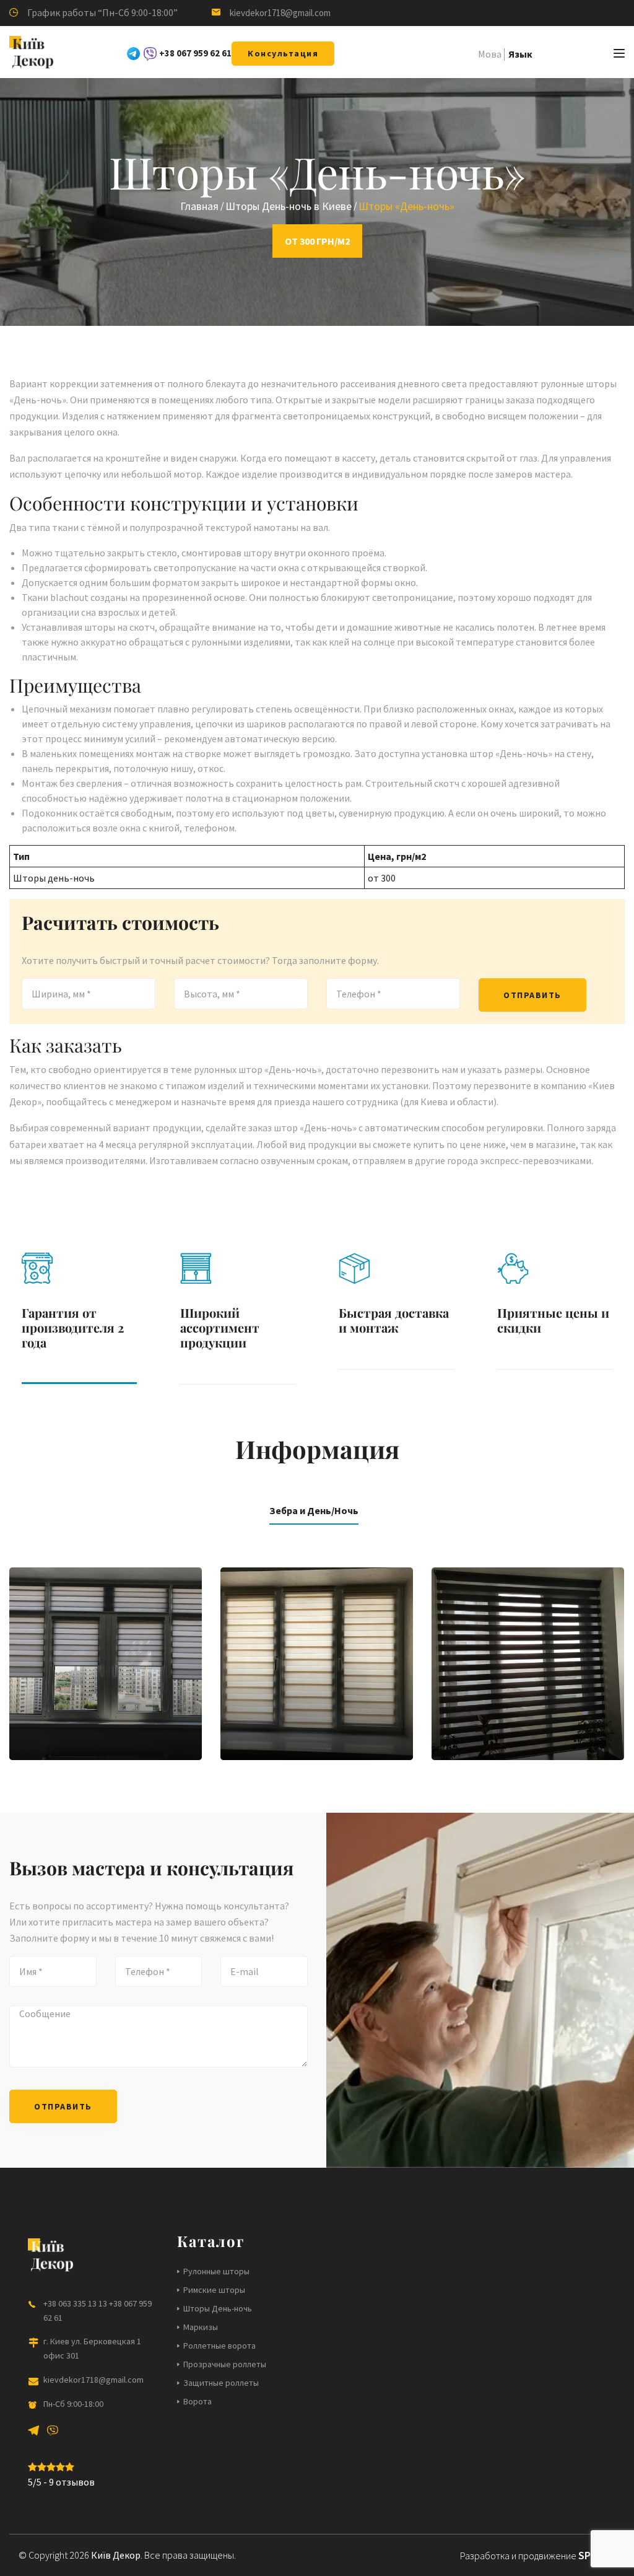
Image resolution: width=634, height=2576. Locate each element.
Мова (490, 54)
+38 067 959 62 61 (195, 53)
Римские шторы (214, 2290)
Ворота (198, 2401)
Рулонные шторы (216, 2271)
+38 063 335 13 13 (75, 2303)
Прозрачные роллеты (225, 2364)
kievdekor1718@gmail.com (280, 13)
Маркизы (201, 2327)
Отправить (532, 995)
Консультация (283, 53)
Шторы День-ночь (218, 2308)
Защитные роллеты (221, 2383)
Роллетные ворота (219, 2346)
